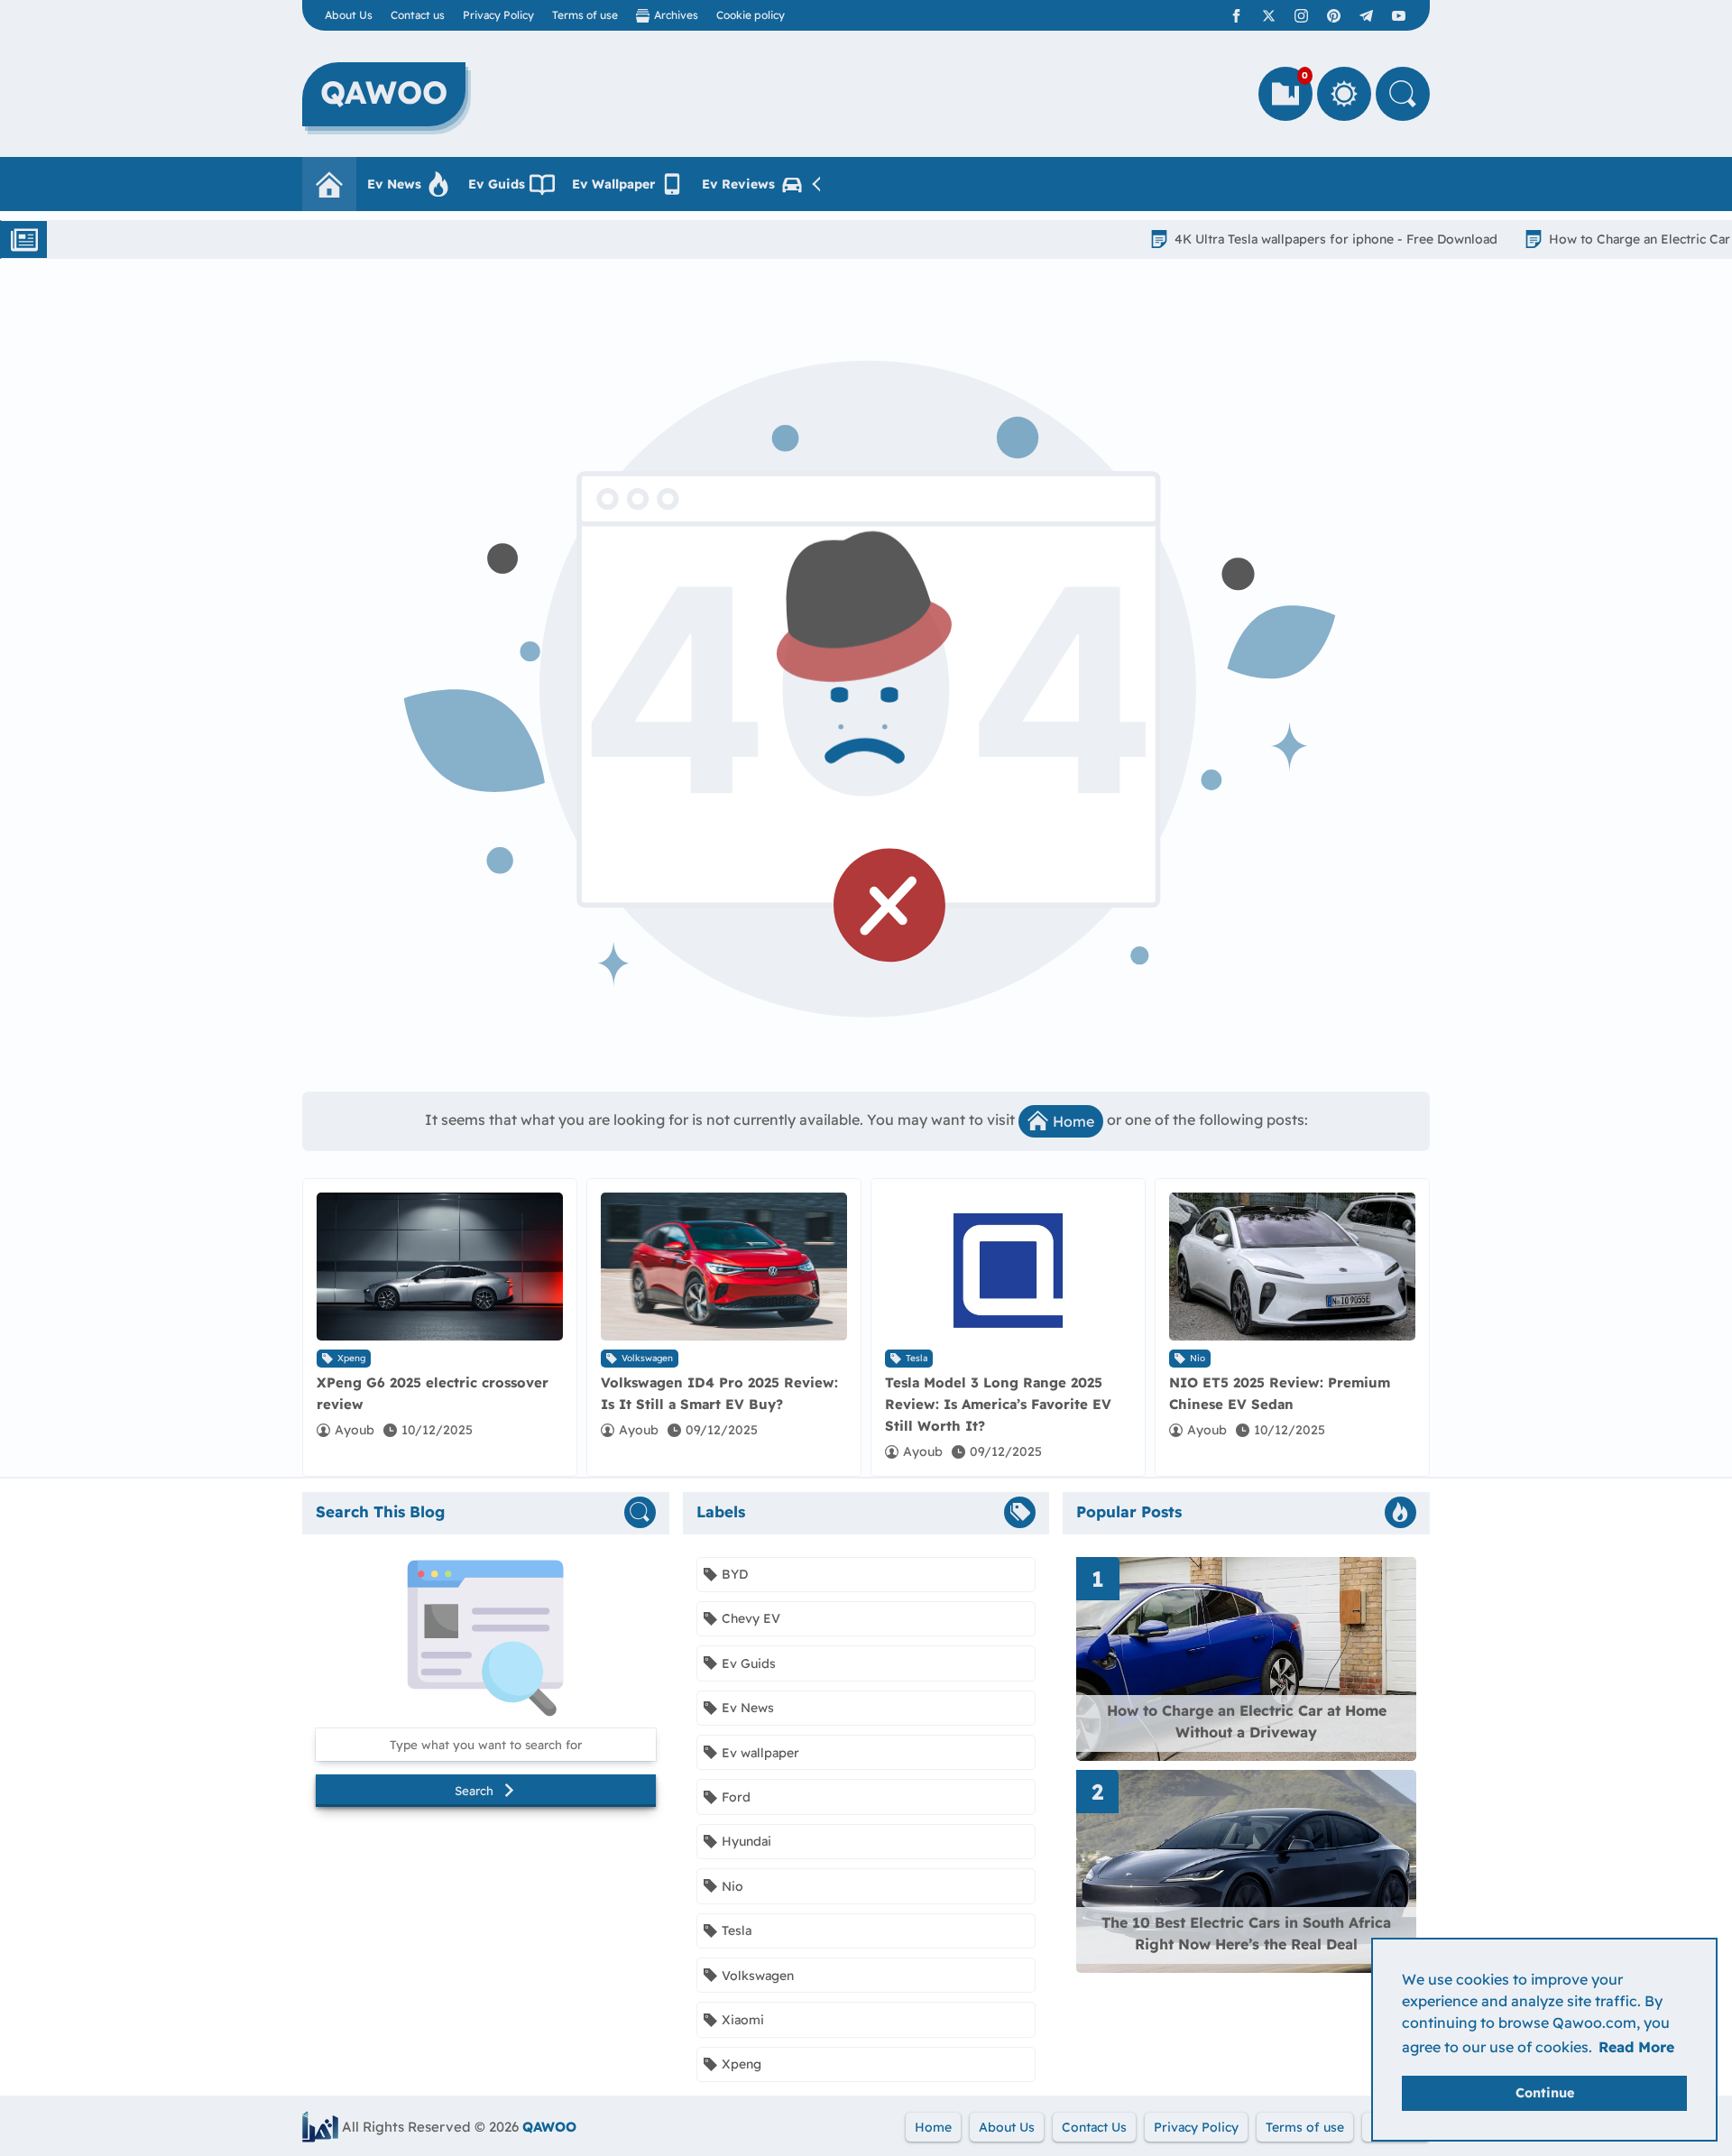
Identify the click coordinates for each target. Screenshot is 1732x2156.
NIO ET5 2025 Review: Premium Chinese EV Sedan (1280, 1393)
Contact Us (1094, 2127)
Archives (676, 15)
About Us (349, 15)
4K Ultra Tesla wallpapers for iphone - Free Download (1248, 239)
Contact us (418, 15)
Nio (1198, 1358)
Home (1073, 1121)
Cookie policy (751, 15)
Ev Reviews (738, 184)
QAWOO (549, 2127)
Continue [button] (1545, 2093)
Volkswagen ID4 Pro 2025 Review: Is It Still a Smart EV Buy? (719, 1393)
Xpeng (351, 1358)
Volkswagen (647, 1358)
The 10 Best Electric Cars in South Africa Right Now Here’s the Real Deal (1246, 1933)
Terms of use (585, 15)
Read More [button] (1636, 2047)
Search (474, 1791)
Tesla (917, 1358)
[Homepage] (329, 184)
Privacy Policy (498, 15)
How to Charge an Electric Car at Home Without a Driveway (1247, 1721)
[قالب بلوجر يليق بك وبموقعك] (320, 2127)
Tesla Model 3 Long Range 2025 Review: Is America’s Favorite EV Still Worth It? (998, 1404)
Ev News (394, 184)
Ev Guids (497, 184)
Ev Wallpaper (613, 184)
